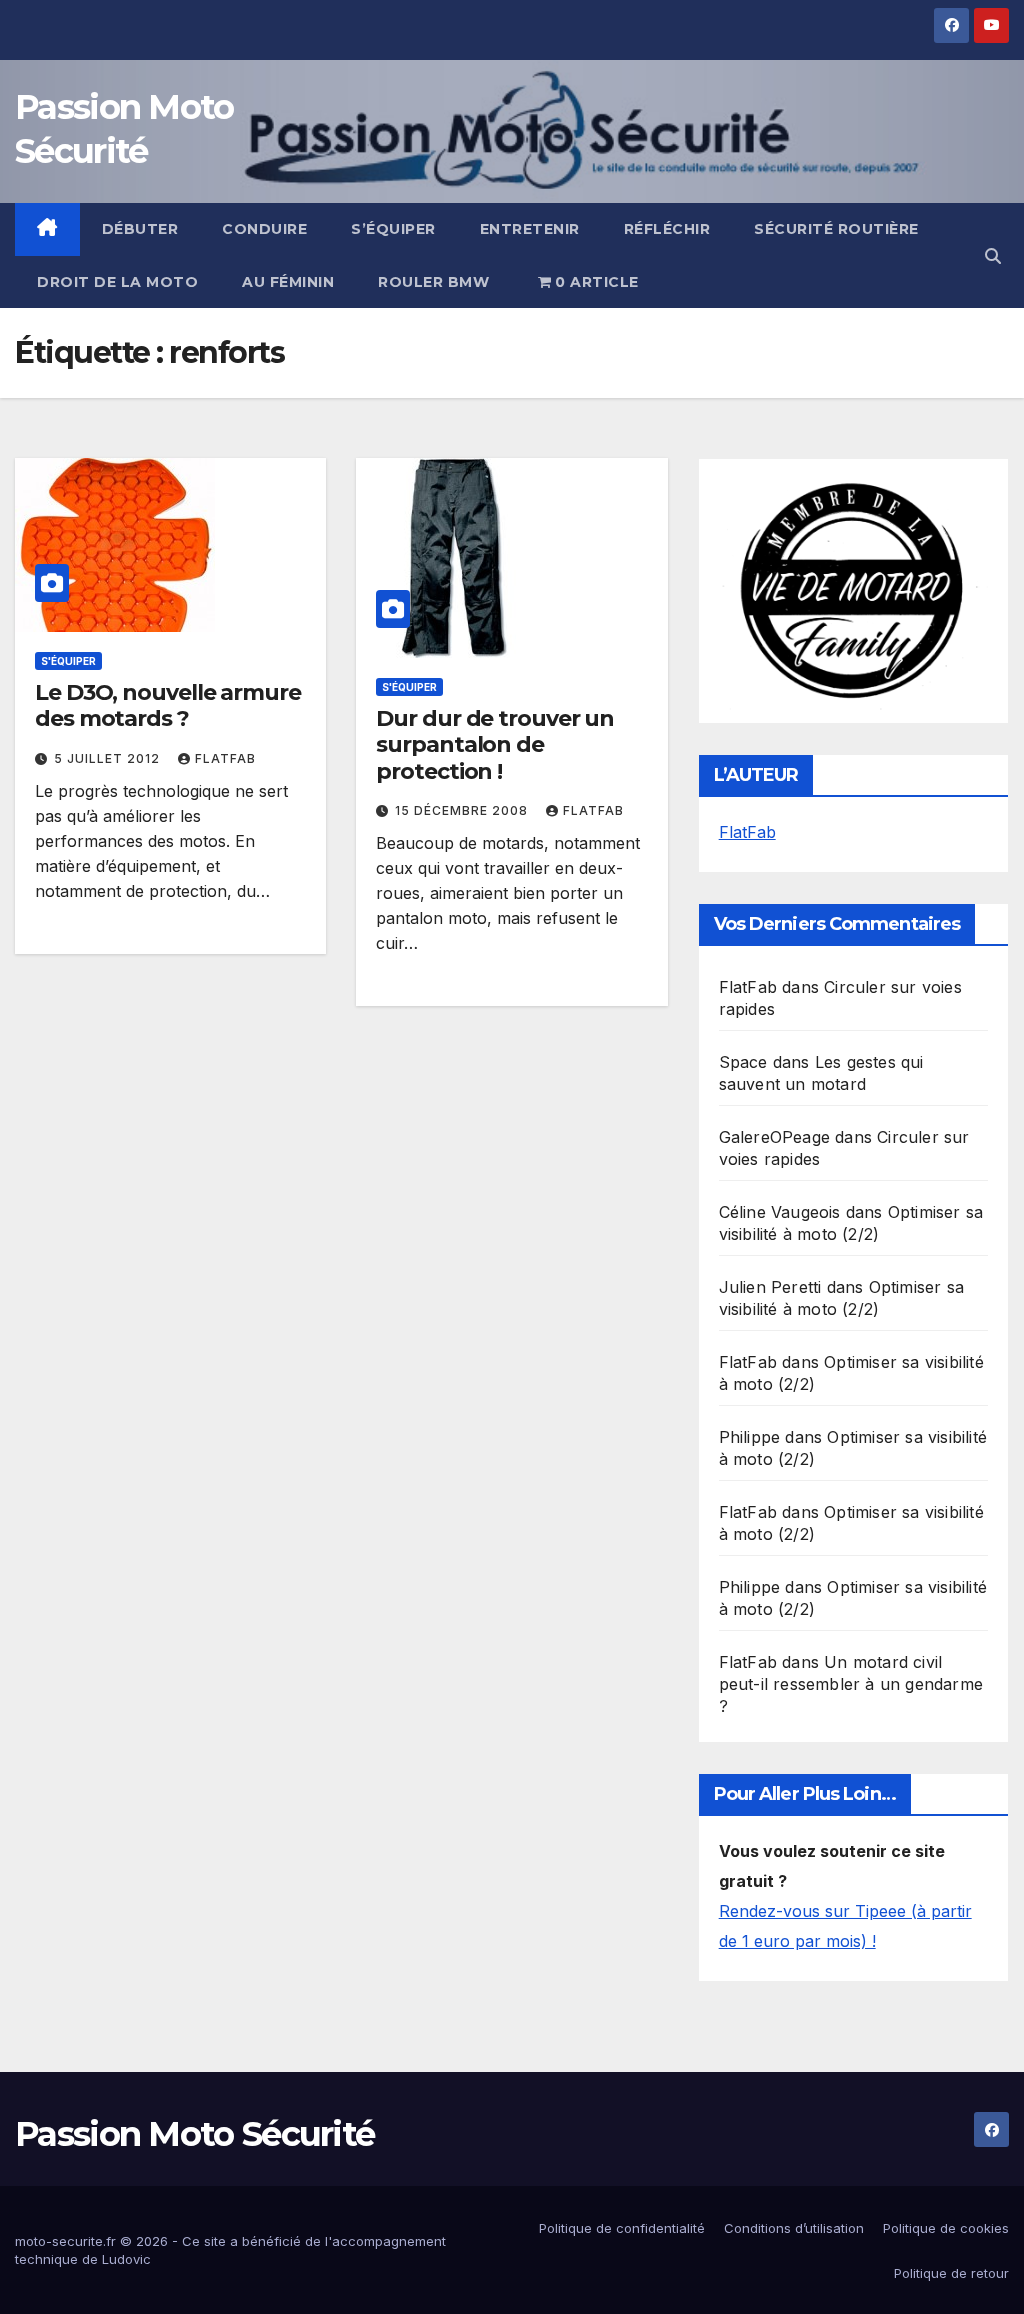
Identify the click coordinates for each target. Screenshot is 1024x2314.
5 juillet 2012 (109, 758)
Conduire (264, 229)
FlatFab (225, 758)
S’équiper (393, 229)
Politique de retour (951, 2273)
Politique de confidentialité (622, 2228)
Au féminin (288, 282)
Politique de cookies (946, 2228)
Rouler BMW (433, 282)
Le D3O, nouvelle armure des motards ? (168, 705)
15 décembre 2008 (463, 810)
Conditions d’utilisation (794, 2228)
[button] (993, 256)
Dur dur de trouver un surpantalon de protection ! (495, 745)
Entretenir (530, 229)
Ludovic (126, 2259)
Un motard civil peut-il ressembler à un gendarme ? (851, 1684)
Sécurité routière (836, 229)
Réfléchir (667, 229)
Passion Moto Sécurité (194, 2134)
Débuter (140, 229)
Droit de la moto (117, 282)
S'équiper (68, 661)
